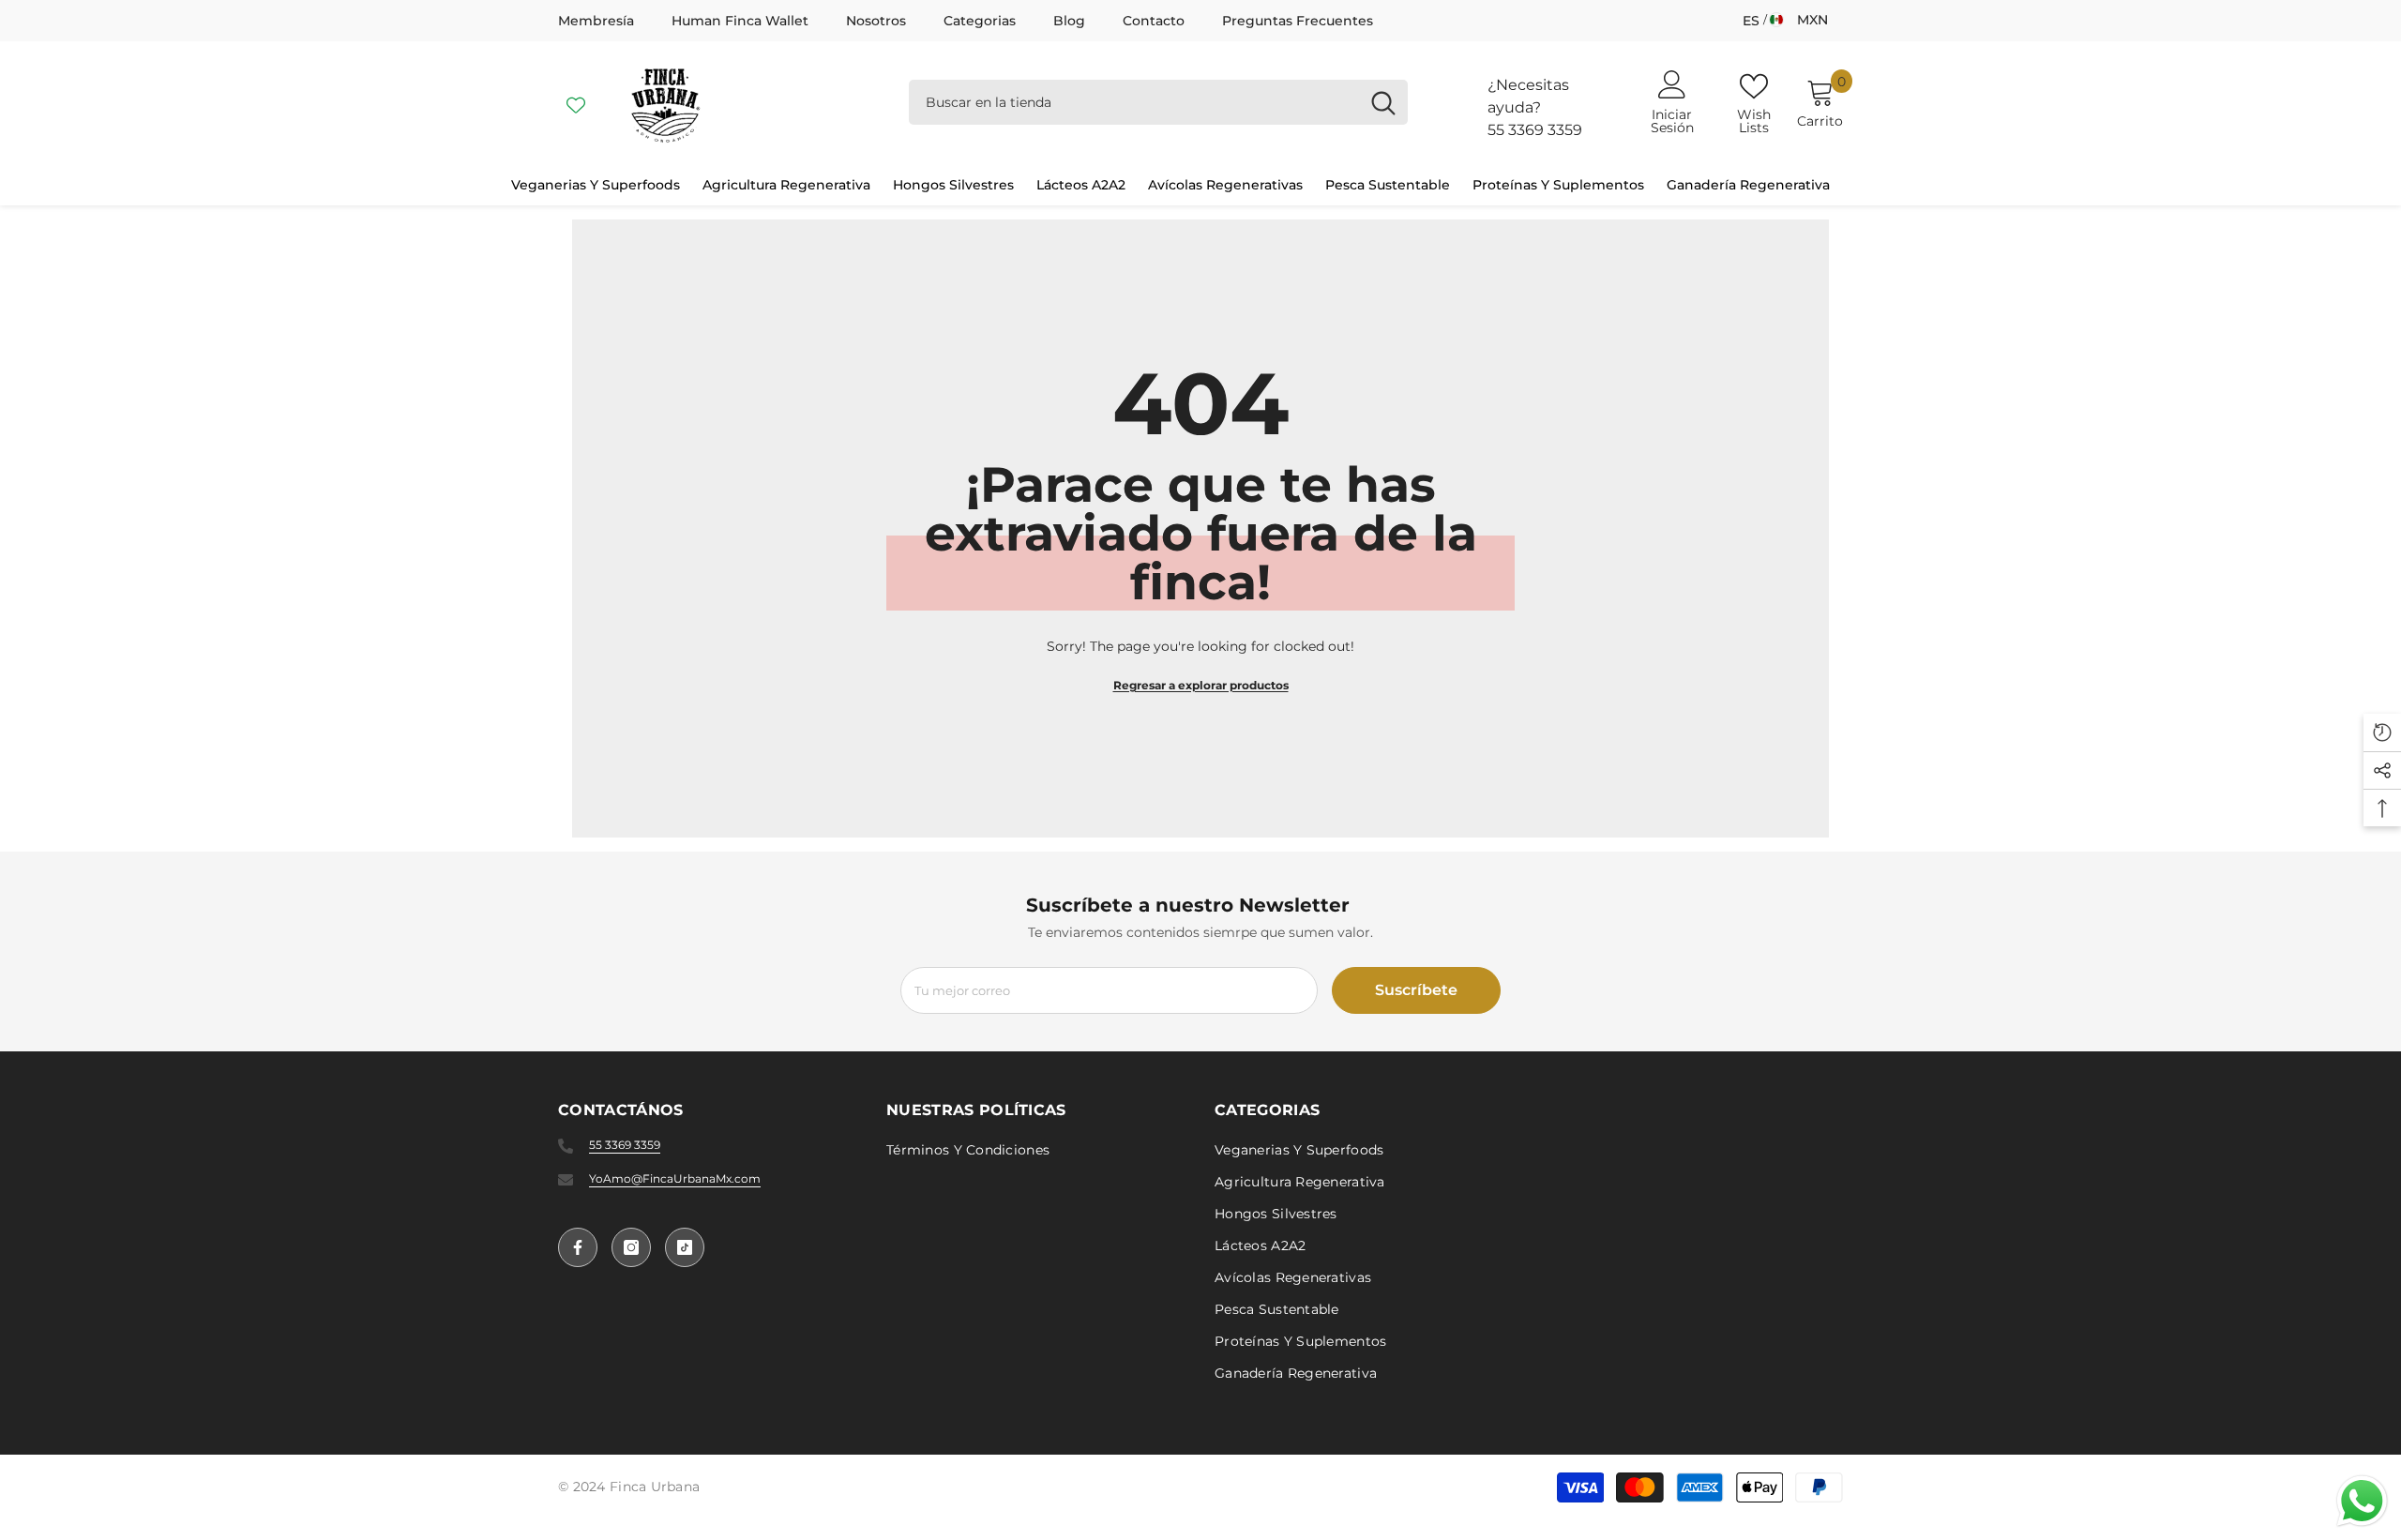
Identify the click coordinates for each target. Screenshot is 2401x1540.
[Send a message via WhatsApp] (2362, 1501)
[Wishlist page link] (576, 102)
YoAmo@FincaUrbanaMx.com (675, 1178)
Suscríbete (1416, 990)
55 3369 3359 (1535, 130)
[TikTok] (685, 1247)
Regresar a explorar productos (1201, 685)
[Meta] (578, 1247)
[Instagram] (631, 1247)
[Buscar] (1158, 102)
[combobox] (1134, 102)
